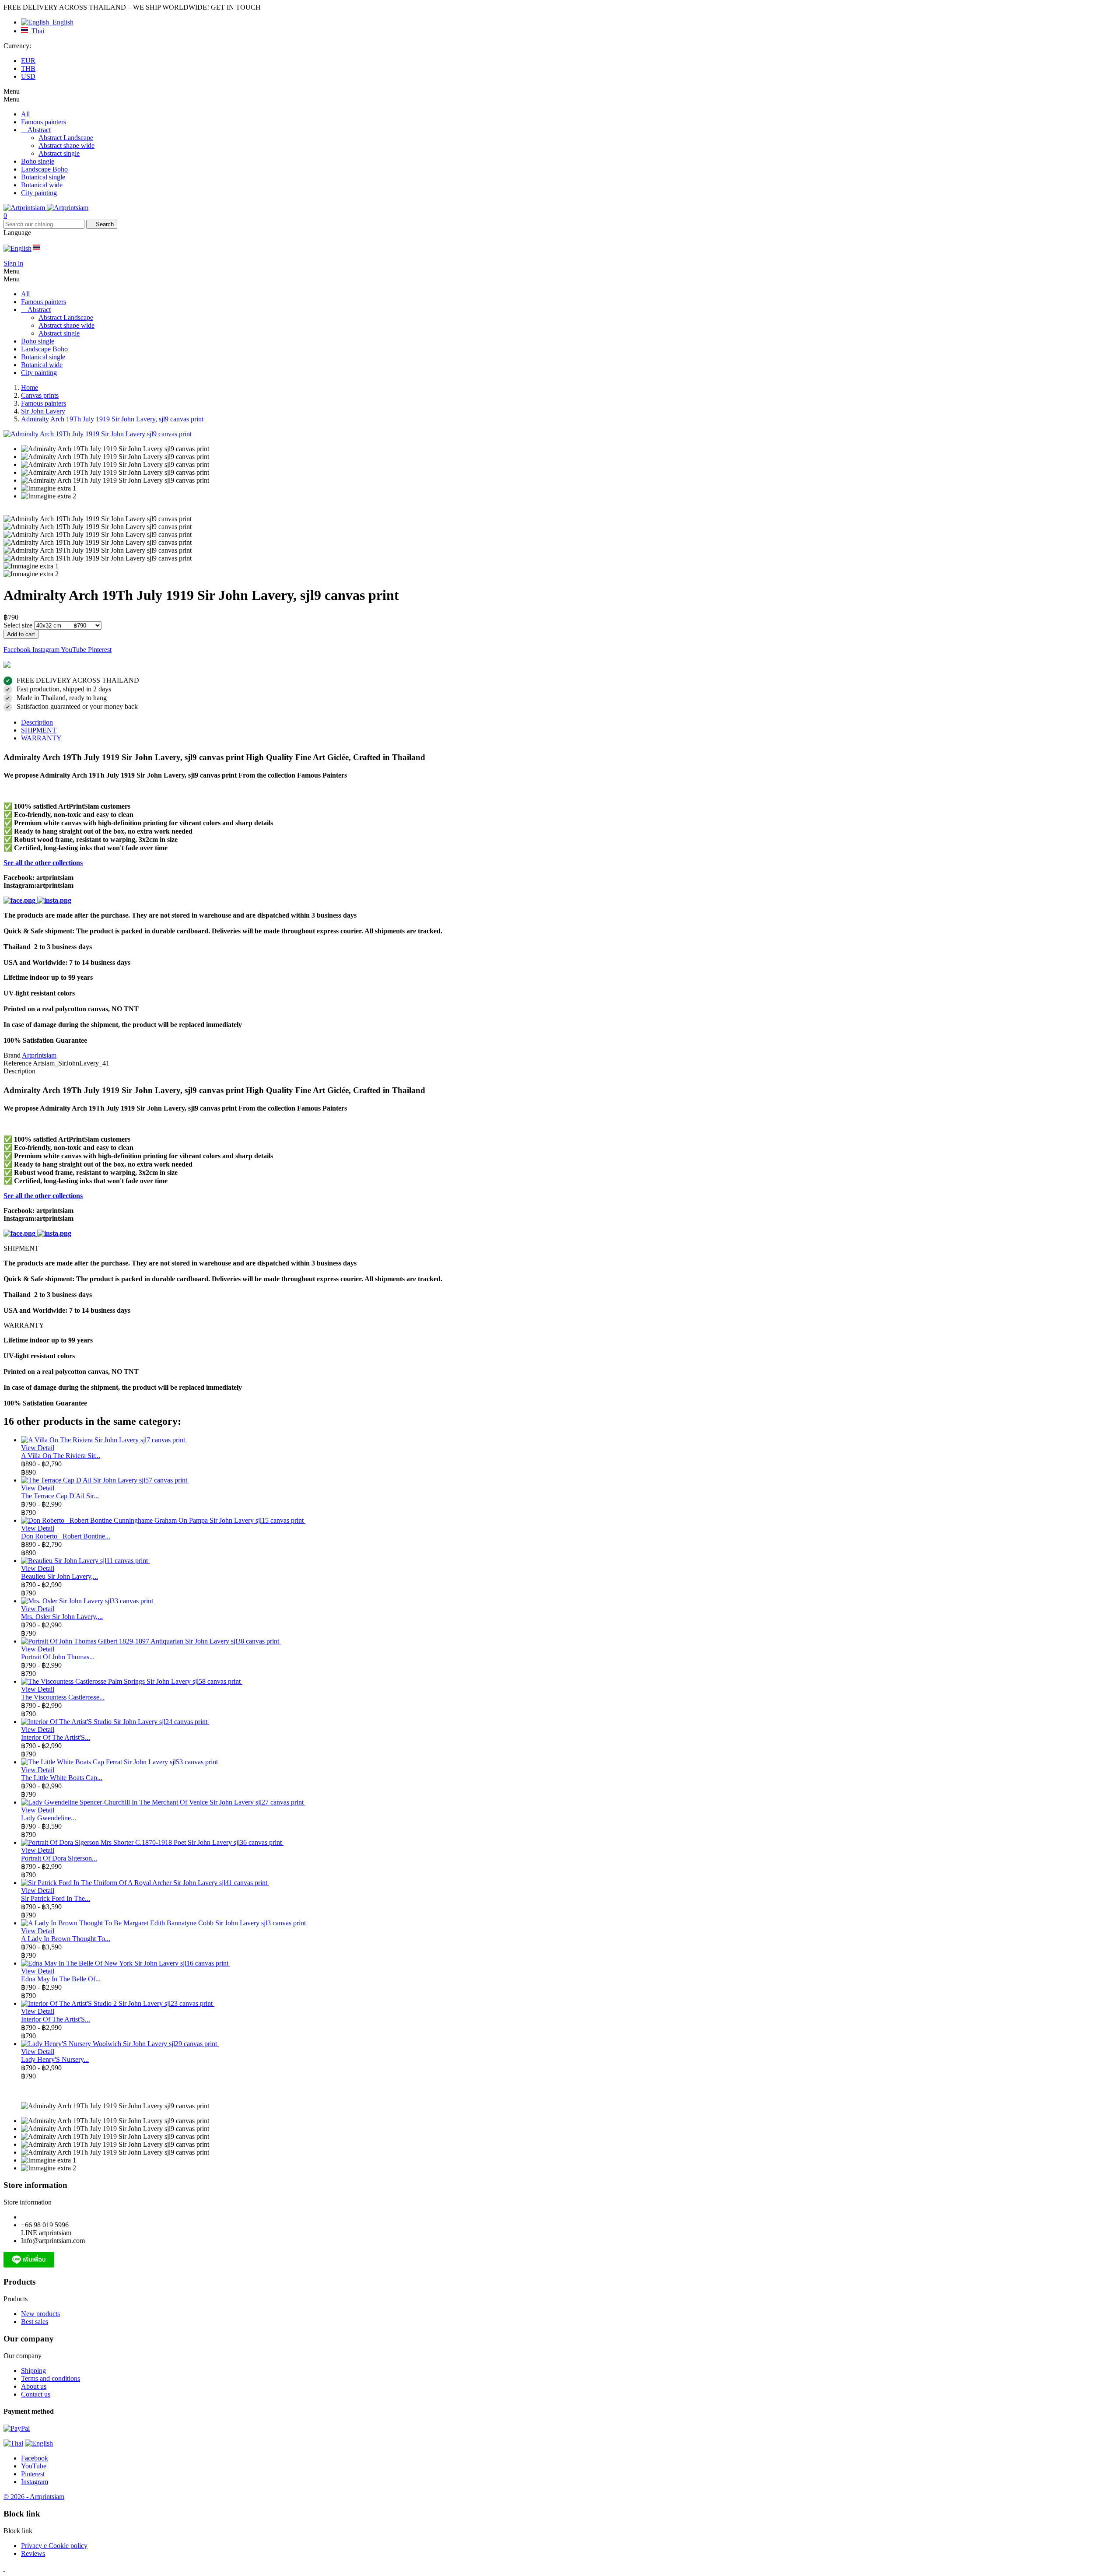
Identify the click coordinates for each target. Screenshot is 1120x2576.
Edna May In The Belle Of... (61, 1979)
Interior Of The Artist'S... (56, 1737)
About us (34, 2386)
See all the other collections (43, 863)
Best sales (35, 2322)
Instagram (47, 650)
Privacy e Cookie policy (54, 2546)
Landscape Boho (44, 169)
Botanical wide (42, 185)
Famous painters (44, 122)
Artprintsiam (39, 1055)
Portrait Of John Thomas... (58, 1657)
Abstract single (59, 153)
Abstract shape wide (66, 145)
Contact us (36, 2394)
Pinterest (100, 650)
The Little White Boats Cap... (62, 1778)
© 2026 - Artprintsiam (34, 2497)
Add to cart (21, 634)
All (25, 114)
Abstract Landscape (66, 138)
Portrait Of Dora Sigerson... (59, 1858)
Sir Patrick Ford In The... (56, 1898)
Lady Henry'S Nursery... (55, 2059)
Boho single (38, 161)
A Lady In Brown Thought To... (66, 1939)
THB (28, 68)
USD (28, 76)
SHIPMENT (39, 730)
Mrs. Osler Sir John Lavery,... (62, 1617)
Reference (18, 1063)
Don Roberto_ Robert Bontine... (66, 1536)
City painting (39, 193)
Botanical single (43, 177)
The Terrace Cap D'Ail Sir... (60, 1496)
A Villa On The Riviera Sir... (61, 1456)
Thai (36, 31)
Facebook (18, 650)
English (61, 22)
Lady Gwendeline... (49, 1818)
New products (40, 2314)
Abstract (39, 130)
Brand (12, 1055)
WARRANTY (41, 738)
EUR (28, 61)
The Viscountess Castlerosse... (63, 1697)
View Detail (38, 1448)
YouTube (74, 650)
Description (37, 722)
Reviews (33, 2553)
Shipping (33, 2371)
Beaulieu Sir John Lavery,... (59, 1576)
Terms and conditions (51, 2378)
